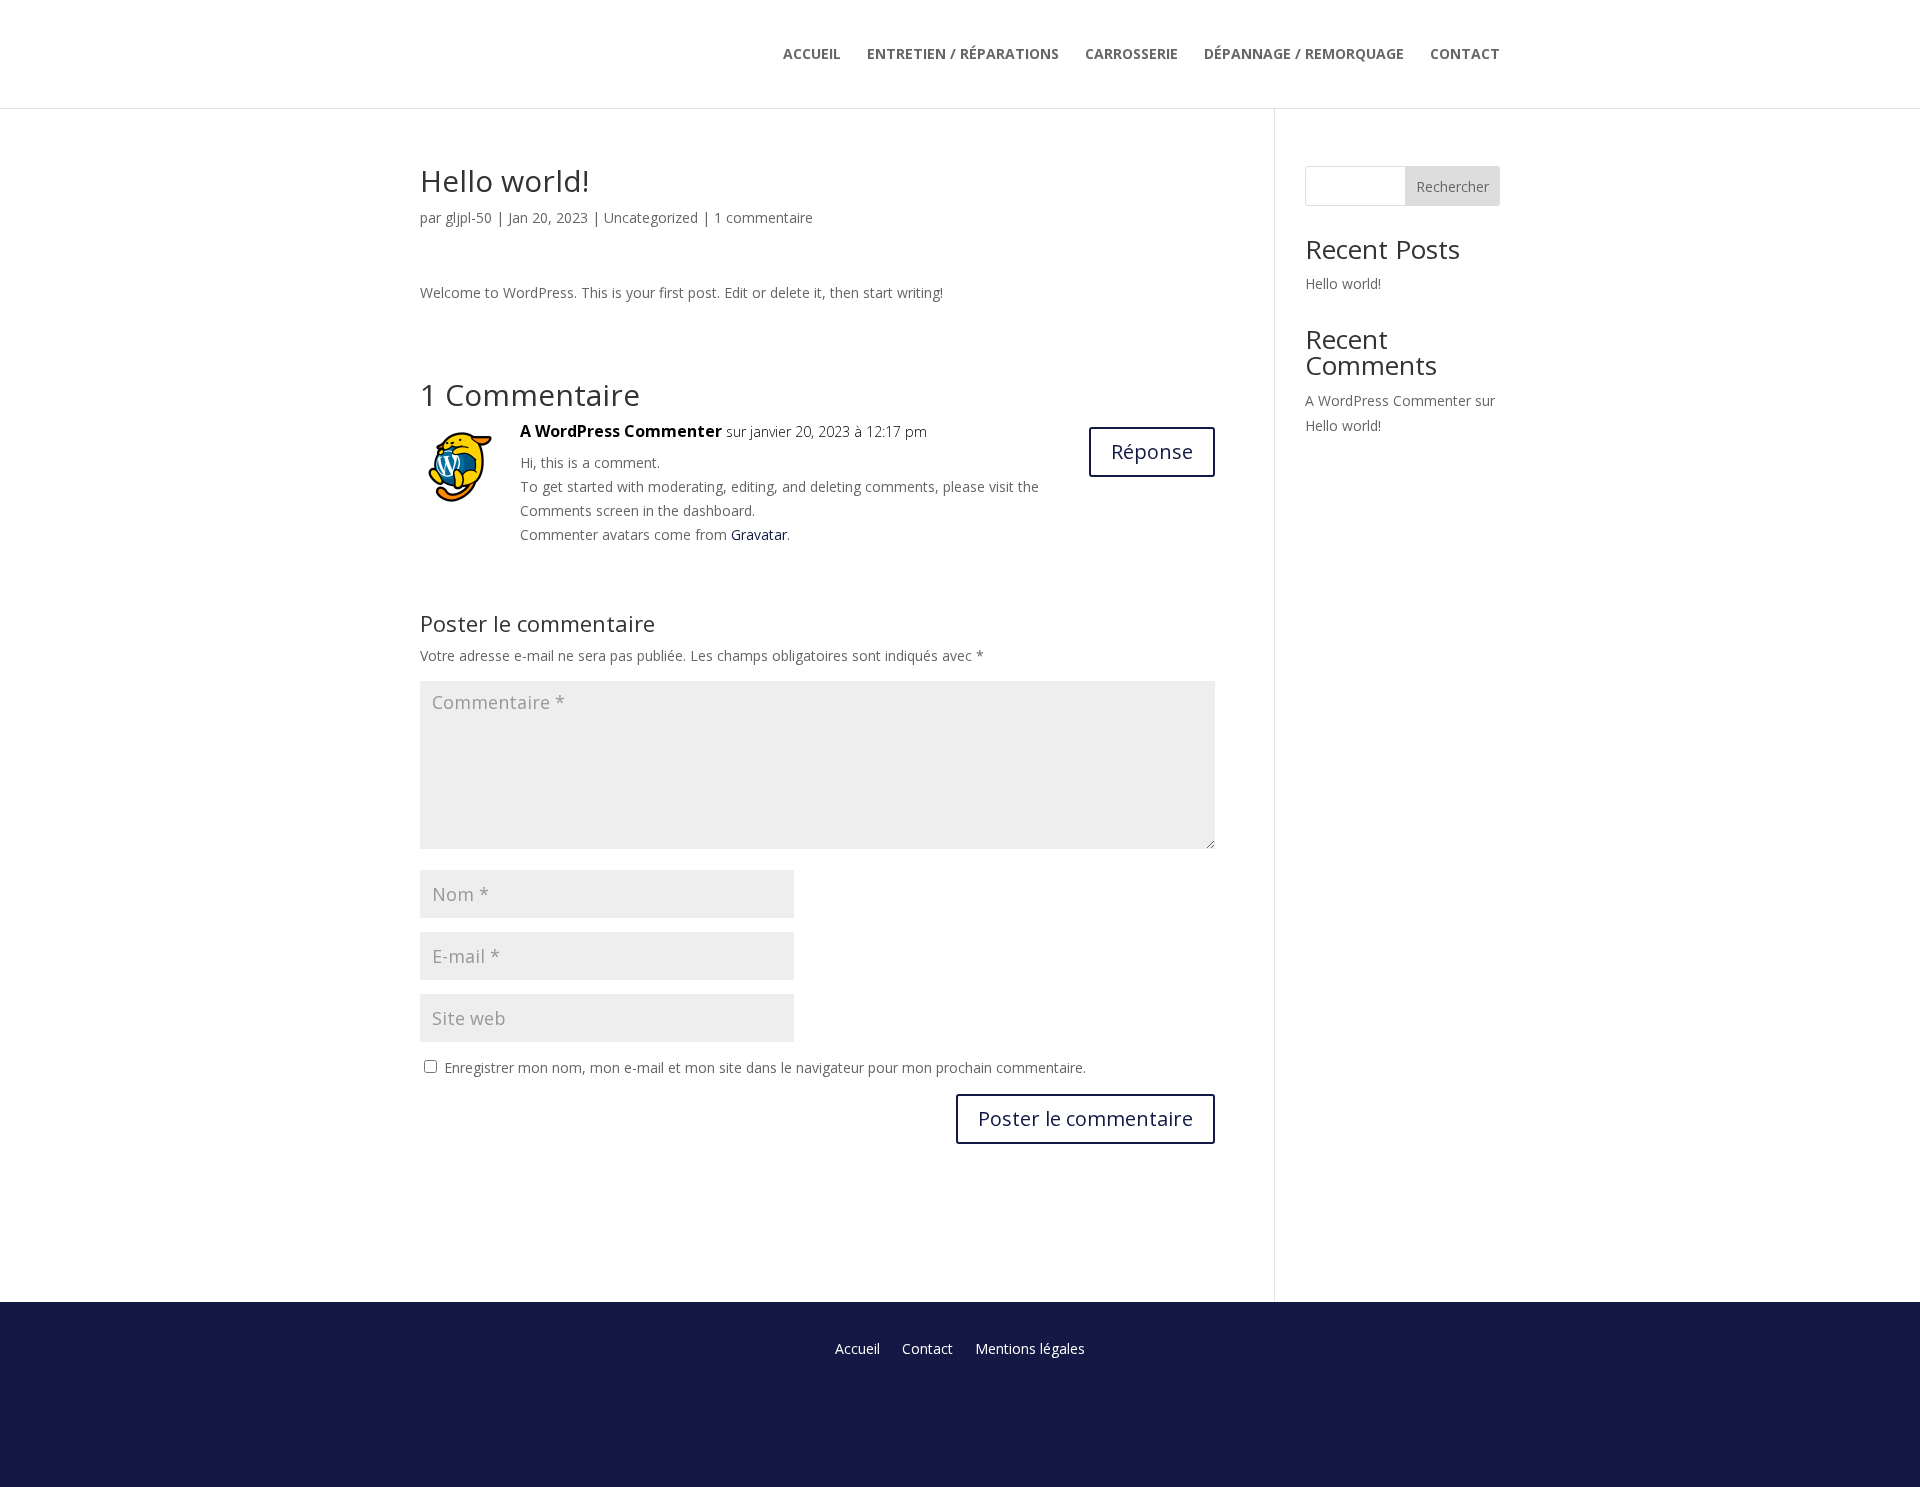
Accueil (812, 55)
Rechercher (1452, 186)
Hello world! (1343, 283)
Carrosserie (1131, 55)
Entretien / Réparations (963, 55)
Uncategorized (651, 217)
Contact (1465, 55)
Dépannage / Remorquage (1304, 55)
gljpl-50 (468, 217)
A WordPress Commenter (621, 431)
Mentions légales (1030, 1350)
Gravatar (759, 534)
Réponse (1152, 451)
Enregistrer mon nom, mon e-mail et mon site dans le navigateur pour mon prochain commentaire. (765, 1067)
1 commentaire (763, 217)
